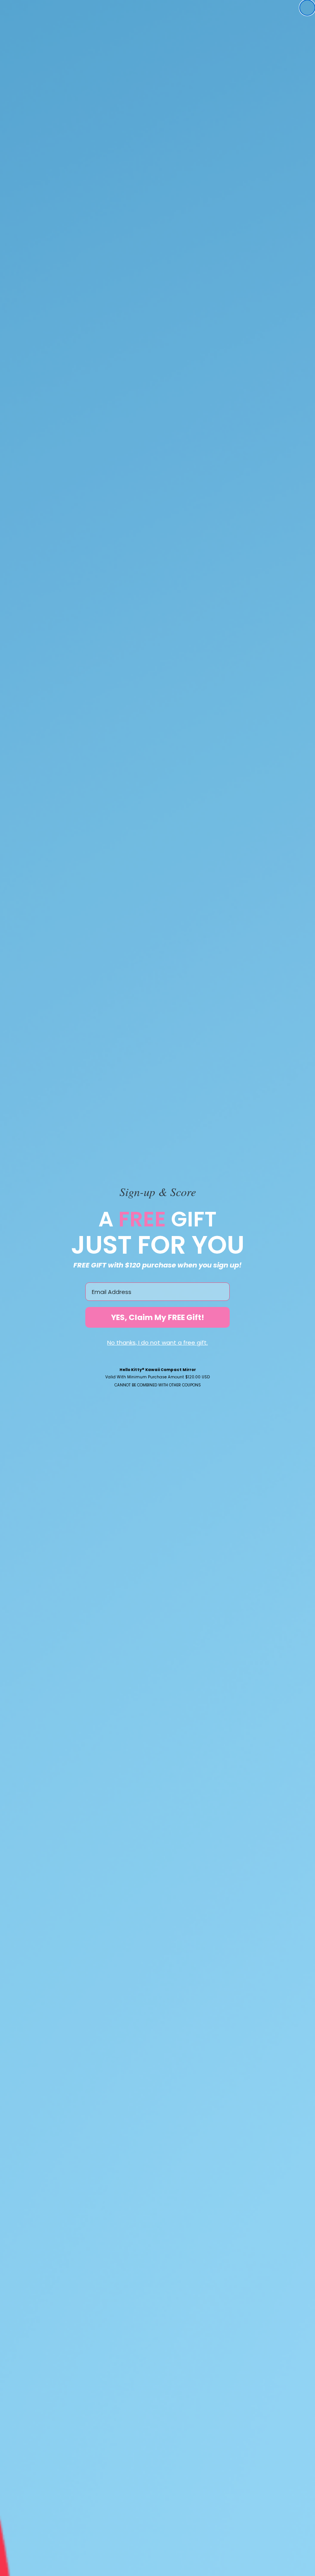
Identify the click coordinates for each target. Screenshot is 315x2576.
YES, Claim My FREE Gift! (157, 1317)
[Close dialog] (307, 8)
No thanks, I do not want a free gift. (157, 1342)
